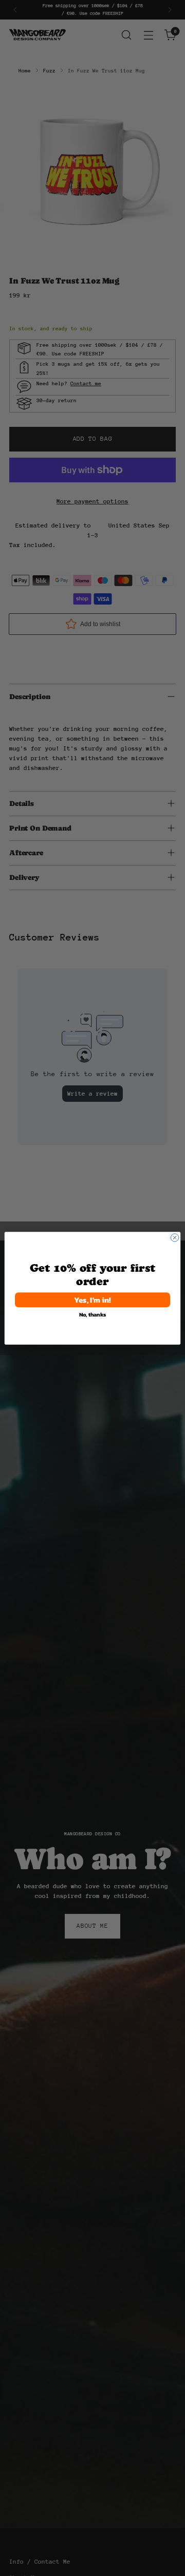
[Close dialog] (174, 1237)
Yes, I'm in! (92, 1299)
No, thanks (93, 1314)
